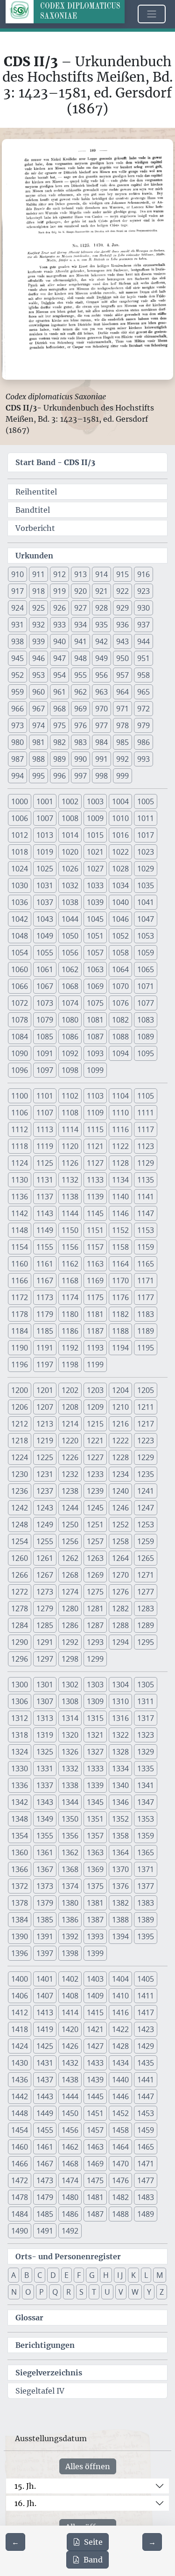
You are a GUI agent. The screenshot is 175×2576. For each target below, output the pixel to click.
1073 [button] (45, 1003)
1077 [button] (146, 1003)
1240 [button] (120, 1491)
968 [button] (59, 709)
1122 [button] (120, 1146)
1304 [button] (120, 1685)
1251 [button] (95, 1525)
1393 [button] (95, 1936)
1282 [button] (120, 1608)
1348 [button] (20, 1819)
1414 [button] (70, 2012)
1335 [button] (146, 1768)
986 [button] (143, 742)
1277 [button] (146, 1592)
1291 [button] (45, 1642)
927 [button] (80, 608)
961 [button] (59, 692)
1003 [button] (95, 801)
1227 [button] (95, 1457)
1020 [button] (70, 852)
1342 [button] (20, 1802)
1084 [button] (20, 1037)
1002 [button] (70, 801)
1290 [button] (20, 1642)
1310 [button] (120, 1701)
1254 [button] (20, 1541)
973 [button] (17, 725)
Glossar (29, 2318)
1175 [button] (95, 1297)
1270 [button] (120, 1575)
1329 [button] (146, 1752)
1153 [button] (146, 1230)
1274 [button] (70, 1592)
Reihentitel (36, 492)
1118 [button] (20, 1146)
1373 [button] (45, 1886)
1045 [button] (95, 919)
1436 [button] (20, 2080)
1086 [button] (70, 1037)
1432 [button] (70, 2063)
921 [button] (101, 591)
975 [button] (59, 725)
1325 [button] (45, 1752)
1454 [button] (20, 2130)
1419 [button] (45, 2029)
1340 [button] (120, 1785)
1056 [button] (70, 953)
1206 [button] (20, 1407)
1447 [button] (146, 2096)
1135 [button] (146, 1180)
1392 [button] (70, 1936)
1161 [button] (45, 1264)
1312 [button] (20, 1718)
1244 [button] (70, 1508)
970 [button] (101, 709)
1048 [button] (20, 936)
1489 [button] (146, 2214)
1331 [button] (45, 1768)
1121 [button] (95, 1146)
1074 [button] (70, 1003)
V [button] (121, 2292)
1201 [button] (45, 1390)
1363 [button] (95, 1852)
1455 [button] (45, 2130)
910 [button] (17, 574)
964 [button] (122, 692)
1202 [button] (70, 1390)
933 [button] (59, 625)
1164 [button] (120, 1264)
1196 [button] (20, 1365)
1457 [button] (95, 2130)
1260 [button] (20, 1558)
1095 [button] (146, 1053)
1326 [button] (70, 1752)
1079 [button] (45, 1020)
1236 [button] (20, 1491)
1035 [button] (146, 885)
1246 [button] (120, 1508)
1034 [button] (120, 885)
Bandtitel (33, 510)
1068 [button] (70, 986)
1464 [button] (120, 2147)
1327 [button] (95, 1752)
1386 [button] (70, 1920)
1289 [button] (146, 1625)
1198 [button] (70, 1365)
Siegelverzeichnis (49, 2373)
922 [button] (122, 591)
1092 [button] (70, 1053)
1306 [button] (20, 1701)
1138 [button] (70, 1197)
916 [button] (143, 574)
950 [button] (122, 658)
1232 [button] (70, 1474)
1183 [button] (146, 1314)
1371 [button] (146, 1869)
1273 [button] (45, 1592)
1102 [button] (70, 1096)
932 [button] (38, 625)
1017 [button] (146, 835)
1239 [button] (95, 1491)
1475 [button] (95, 2180)
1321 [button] (95, 1735)
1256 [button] (70, 1541)
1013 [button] (45, 835)
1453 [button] (146, 2113)
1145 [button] (95, 1213)
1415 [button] (95, 2012)
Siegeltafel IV (40, 2391)
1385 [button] (45, 1920)
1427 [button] (95, 2046)
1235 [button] (146, 1474)
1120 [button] (70, 1146)
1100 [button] (20, 1096)
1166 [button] (20, 1281)
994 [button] (17, 776)
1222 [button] (120, 1441)
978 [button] (122, 725)
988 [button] (38, 759)
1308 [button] (70, 1701)
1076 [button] (120, 1003)
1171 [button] (146, 1281)
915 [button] (122, 574)
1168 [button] (70, 1281)
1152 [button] (120, 1230)
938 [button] (17, 641)
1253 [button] (146, 1525)
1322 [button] (120, 1735)
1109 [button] (95, 1113)
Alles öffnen (88, 2466)
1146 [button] (120, 1213)
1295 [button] (146, 1642)
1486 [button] (70, 2214)
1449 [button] (45, 2113)
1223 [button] (146, 1441)
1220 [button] (70, 1441)
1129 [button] (146, 1163)
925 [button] (38, 608)
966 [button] (17, 709)
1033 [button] (95, 885)
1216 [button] (120, 1424)
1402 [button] (70, 1979)
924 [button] (17, 608)
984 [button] (101, 742)
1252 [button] (120, 1525)
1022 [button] (120, 852)
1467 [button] (45, 2164)
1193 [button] (95, 1348)
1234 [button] (120, 1474)
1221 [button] (95, 1441)
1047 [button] (146, 919)
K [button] (133, 2275)
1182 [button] (120, 1314)
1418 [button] (20, 2029)
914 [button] (101, 574)
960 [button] (38, 692)
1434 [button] (120, 2063)
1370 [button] (120, 1869)
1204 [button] (120, 1390)
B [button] (27, 2275)
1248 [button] (20, 1525)
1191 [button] (45, 1348)
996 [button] (59, 776)
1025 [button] (45, 869)
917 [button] (17, 591)
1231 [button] (45, 1474)
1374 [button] (70, 1886)
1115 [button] (95, 1129)
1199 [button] (95, 1365)
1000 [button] (20, 801)
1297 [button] (45, 1659)
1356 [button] (70, 1836)
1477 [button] (146, 2180)
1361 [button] (45, 1852)
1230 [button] (20, 1474)
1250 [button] (70, 1525)
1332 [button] (70, 1768)
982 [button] (59, 742)
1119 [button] (45, 1146)
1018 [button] (20, 852)
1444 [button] (70, 2096)
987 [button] (17, 759)
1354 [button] (20, 1836)
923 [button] (143, 591)
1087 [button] (95, 1037)
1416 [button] (120, 2012)
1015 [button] (95, 835)
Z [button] (162, 2292)
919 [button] (59, 591)
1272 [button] (20, 1592)
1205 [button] (146, 1390)
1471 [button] (146, 2164)
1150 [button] (70, 1230)
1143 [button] (45, 1213)
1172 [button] (20, 1297)
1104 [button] (120, 1096)
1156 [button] (70, 1247)
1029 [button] (146, 869)
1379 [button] (45, 1903)
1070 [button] (120, 986)
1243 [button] (45, 1508)
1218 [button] (20, 1441)
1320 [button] (70, 1735)
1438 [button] (70, 2080)
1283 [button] (146, 1608)
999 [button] (122, 776)
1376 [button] (120, 1886)
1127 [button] (95, 1163)
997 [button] (80, 776)
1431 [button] (45, 2063)
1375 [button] (95, 1886)
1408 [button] (70, 1996)
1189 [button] (146, 1331)
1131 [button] (45, 1180)
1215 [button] (95, 1424)
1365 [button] (146, 1852)
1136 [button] (20, 1197)
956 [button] (101, 675)
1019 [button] (45, 852)
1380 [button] (70, 1903)
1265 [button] (146, 1558)
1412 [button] (20, 2012)
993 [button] (143, 759)
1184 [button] (20, 1331)
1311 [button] (146, 1701)
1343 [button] (45, 1802)
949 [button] (101, 658)
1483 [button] (146, 2197)
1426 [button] (70, 2046)
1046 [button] (120, 919)
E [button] (66, 2275)
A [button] (14, 2275)
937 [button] (143, 625)
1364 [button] (120, 1852)
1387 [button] (95, 1920)
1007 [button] (45, 818)
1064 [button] (120, 969)
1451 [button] (95, 2113)
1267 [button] (45, 1575)
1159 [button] (146, 1247)
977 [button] (101, 725)
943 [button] (122, 641)
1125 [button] (45, 1163)
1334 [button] (120, 1768)
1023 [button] (146, 852)
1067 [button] (45, 986)
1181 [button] (95, 1314)
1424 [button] (20, 2046)
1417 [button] (146, 2012)
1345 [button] (95, 1802)
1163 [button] (95, 1264)
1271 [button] (146, 1575)
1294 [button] (120, 1642)
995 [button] (38, 776)
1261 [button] (45, 1558)
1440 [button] (120, 2080)
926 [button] (59, 608)
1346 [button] (120, 1802)
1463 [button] (95, 2147)
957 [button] (122, 675)
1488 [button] (120, 2214)
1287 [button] (95, 1625)
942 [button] (101, 641)
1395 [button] (146, 1936)
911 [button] (38, 574)
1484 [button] (20, 2214)
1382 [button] (120, 1903)
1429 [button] (146, 2046)
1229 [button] (146, 1457)
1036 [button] (20, 902)
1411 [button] (146, 1996)
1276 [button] (120, 1592)
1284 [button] (20, 1625)
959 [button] (17, 692)
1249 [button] (45, 1525)
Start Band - (55, 462)
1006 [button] (20, 818)
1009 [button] (95, 818)
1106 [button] (20, 1113)
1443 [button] (45, 2096)
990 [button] (80, 759)
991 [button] (101, 759)
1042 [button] (20, 919)
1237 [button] (45, 1491)
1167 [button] (45, 1281)
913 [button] (80, 574)
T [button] (94, 2292)
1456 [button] (70, 2130)
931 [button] (17, 625)
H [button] (106, 2275)
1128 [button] (120, 1163)
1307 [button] (45, 1701)
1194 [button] (120, 1348)
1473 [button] (45, 2180)
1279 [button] (45, 1608)
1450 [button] (70, 2113)
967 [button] (38, 709)
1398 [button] (70, 1953)
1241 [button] (146, 1491)
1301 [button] (45, 1685)
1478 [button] (20, 2197)
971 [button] (122, 709)
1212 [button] (20, 1424)
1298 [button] (70, 1659)
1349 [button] (45, 1819)
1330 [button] (20, 1768)
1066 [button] (20, 986)
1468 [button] (70, 2164)
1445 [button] (95, 2096)
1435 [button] (146, 2063)
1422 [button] (120, 2029)
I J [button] (120, 2275)
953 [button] (38, 675)
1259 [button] (146, 1541)
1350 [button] (70, 1819)
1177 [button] (146, 1297)
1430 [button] (20, 2063)
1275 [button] (95, 1592)
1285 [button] (45, 1625)
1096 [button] (20, 1070)
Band (93, 2560)
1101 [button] (45, 1096)
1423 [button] (146, 2029)
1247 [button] (146, 1508)
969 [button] (80, 709)
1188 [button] (120, 1331)
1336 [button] (20, 1785)
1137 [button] (45, 1197)
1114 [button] (70, 1129)
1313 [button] (45, 1718)
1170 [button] (120, 1281)
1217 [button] (146, 1424)
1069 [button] (95, 986)
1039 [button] (95, 902)
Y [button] (149, 2292)
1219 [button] (45, 1441)
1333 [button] (95, 1768)
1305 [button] (146, 1685)
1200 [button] (20, 1390)
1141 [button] (146, 1197)
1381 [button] (95, 1903)
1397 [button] (45, 1953)
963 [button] (101, 692)
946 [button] (38, 658)
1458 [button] (120, 2130)
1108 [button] (70, 1113)
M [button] (160, 2275)
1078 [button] (20, 1020)
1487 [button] (95, 2214)
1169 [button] (95, 1281)
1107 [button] (45, 1113)
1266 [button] (20, 1575)
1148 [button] (20, 1230)
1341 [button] (146, 1785)
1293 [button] (95, 1642)
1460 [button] (20, 2147)
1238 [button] (70, 1491)
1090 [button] (20, 1053)
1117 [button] (146, 1129)
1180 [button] (70, 1314)
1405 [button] (146, 1979)
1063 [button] (95, 969)
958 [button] (143, 675)
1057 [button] (95, 953)
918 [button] (38, 591)
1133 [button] (95, 1180)
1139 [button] (95, 1197)
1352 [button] (120, 1819)
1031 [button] (45, 885)
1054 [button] (20, 953)
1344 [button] (70, 1802)
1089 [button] (146, 1037)
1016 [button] (120, 835)
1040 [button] (120, 902)
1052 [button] (120, 936)
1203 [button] (95, 1390)
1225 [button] (45, 1457)
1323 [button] (146, 1735)
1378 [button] (20, 1903)
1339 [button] (95, 1785)
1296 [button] (20, 1659)
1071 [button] (146, 986)
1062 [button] (70, 969)
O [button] (28, 2292)
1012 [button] (20, 835)
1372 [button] (20, 1886)
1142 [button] (20, 1213)
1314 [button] (70, 1718)
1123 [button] (146, 1146)
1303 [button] (95, 1685)
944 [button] (143, 641)
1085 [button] (45, 1037)
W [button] (135, 2292)
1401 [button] (45, 1979)
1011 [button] (146, 818)
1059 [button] (146, 953)
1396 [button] (20, 1953)
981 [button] (38, 742)
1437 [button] (45, 2080)
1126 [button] (70, 1163)
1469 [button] (95, 2164)
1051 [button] (95, 936)
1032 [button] (70, 885)
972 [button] (143, 709)
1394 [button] (120, 1936)
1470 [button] (120, 2164)
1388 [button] (120, 1920)
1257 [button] (95, 1541)
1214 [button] (70, 1424)
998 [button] (101, 776)
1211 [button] (146, 1407)
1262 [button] (70, 1558)
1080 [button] (70, 1020)
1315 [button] (95, 1718)
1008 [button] (70, 818)
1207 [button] (45, 1407)
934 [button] (80, 625)
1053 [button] (146, 936)
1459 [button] (146, 2130)
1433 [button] (95, 2063)
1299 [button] (95, 1659)
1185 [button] (45, 1331)
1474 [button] (70, 2180)
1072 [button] (20, 1003)
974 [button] (38, 725)
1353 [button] (146, 1819)
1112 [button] (20, 1129)
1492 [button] (70, 2231)
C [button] (40, 2275)
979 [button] (143, 725)
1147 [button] (146, 1213)
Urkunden (34, 556)
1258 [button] (120, 1541)
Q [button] (55, 2292)
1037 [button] (45, 902)
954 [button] (59, 675)
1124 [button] (20, 1163)
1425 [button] (45, 2046)
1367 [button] (45, 1869)
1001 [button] (45, 801)
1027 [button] (95, 869)
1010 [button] (120, 818)
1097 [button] (45, 1070)
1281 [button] (95, 1608)
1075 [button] (95, 1003)
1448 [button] (20, 2113)
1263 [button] (95, 1558)
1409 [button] (95, 1996)
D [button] (53, 2275)
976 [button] (80, 725)
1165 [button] (146, 1264)
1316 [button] (120, 1718)
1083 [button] (146, 1020)
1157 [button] (95, 1247)
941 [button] (80, 641)
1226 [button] (70, 1457)
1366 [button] (20, 1869)
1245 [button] (95, 1508)
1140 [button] (120, 1197)
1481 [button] (95, 2197)
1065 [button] (146, 969)
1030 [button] (20, 885)
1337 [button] (45, 1785)
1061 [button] (45, 969)
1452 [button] (120, 2113)
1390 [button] (20, 1936)
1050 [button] (70, 936)
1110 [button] (120, 1113)
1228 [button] (120, 1457)
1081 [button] (95, 1020)
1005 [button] (146, 801)
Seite (93, 2542)
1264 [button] (120, 1558)
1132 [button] (70, 1180)
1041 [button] (146, 902)
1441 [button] (146, 2080)
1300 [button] (20, 1685)
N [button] (14, 2292)
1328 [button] (120, 1752)
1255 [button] (45, 1541)
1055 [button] (45, 953)
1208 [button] (70, 1407)
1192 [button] (70, 1348)
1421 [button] (95, 2029)
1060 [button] (20, 969)
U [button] (107, 2292)
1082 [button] (120, 1020)
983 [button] (80, 742)
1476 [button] (120, 2180)
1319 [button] (45, 1735)
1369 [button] (95, 1869)
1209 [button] (95, 1407)
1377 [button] (146, 1886)
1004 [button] (120, 801)
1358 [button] (120, 1836)
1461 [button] (45, 2147)
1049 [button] (45, 936)
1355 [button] (45, 1836)
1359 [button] (146, 1836)
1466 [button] (20, 2164)
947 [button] (59, 658)
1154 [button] (20, 1247)
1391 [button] (45, 1936)
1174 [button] (70, 1297)
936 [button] (122, 625)
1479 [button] (45, 2197)
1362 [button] (70, 1852)
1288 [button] (120, 1625)
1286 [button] (70, 1625)
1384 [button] (20, 1920)
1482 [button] (120, 2197)
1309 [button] (95, 1701)
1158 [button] (120, 1247)
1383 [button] (146, 1903)
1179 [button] (45, 1314)
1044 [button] (70, 919)
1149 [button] (45, 1230)
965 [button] (143, 692)
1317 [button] (146, 1718)
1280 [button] (70, 1608)
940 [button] (59, 641)
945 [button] (17, 658)
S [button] (81, 2292)
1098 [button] (70, 1070)
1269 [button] (95, 1575)
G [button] (92, 2275)
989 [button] (59, 759)
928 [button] (101, 608)
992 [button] (122, 759)
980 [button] (17, 742)
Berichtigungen (45, 2345)
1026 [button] (70, 869)
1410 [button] (120, 1996)
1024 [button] (20, 869)
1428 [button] (120, 2046)
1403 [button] (95, 1979)
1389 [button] (146, 1920)
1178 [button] (20, 1314)
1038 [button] (70, 902)
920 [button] (80, 591)
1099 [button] (95, 1070)
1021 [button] (95, 852)
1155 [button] (45, 1247)
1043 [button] (45, 919)
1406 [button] (20, 1996)
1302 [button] (70, 1685)
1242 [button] (20, 1508)
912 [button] (59, 574)
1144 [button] (70, 1213)
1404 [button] (120, 1979)
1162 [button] (70, 1264)
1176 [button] (120, 1297)
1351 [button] (95, 1819)
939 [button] (38, 641)
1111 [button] (146, 1113)
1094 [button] (120, 1053)
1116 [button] (120, 1129)
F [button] (79, 2275)
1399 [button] (95, 1953)
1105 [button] (146, 1096)
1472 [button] (20, 2180)
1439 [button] (95, 2080)
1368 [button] (70, 1869)
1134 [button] (120, 1180)
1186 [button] (70, 1331)
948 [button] (80, 658)
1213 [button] (45, 1424)
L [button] (146, 2275)
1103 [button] (95, 1096)
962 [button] (80, 692)
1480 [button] (70, 2197)
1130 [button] (20, 1180)
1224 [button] (20, 1457)
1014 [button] (70, 835)
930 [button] (143, 608)
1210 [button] (120, 1407)
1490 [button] (20, 2231)
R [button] (69, 2292)
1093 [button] (95, 1053)
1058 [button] (120, 953)
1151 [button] (95, 1230)
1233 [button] (95, 1474)
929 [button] (122, 608)
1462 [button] (70, 2147)
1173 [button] (45, 1297)
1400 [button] (20, 1979)
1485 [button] (45, 2214)
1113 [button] (45, 1129)
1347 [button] (146, 1802)
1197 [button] (45, 1365)
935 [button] (101, 625)
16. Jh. (25, 2503)
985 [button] (122, 742)
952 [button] (17, 675)
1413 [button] (45, 2012)
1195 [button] (146, 1348)
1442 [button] (20, 2096)
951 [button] (143, 658)
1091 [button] (45, 1053)
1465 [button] (146, 2147)
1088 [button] (120, 1037)
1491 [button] (45, 2231)
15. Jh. (25, 2486)
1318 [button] (20, 1735)
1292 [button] (70, 1642)
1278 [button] (20, 1608)
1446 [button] (120, 2096)
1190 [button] (20, 1348)
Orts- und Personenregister (68, 2256)
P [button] (42, 2292)
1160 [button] (20, 1264)
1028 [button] (120, 869)
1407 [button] (45, 1996)
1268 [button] (70, 1575)
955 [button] (80, 675)
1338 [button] (70, 1785)
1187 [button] (95, 1331)
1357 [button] (95, 1836)
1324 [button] (20, 1752)
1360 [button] (20, 1852)
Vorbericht (35, 528)
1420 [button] (70, 2029)
